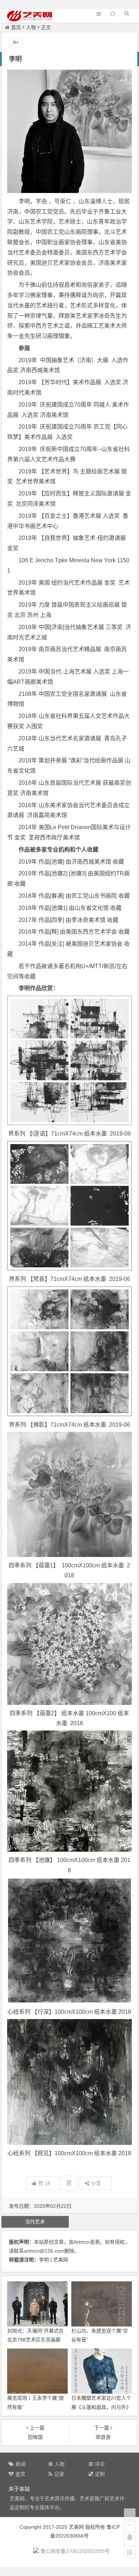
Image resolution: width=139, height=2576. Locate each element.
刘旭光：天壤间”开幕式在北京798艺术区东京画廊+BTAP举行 (35, 2340)
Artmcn (82, 2242)
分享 (96, 2183)
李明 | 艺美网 (53, 2260)
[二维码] (130, 2553)
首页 (16, 27)
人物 (31, 27)
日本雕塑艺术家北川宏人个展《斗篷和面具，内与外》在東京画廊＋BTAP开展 (101, 2407)
